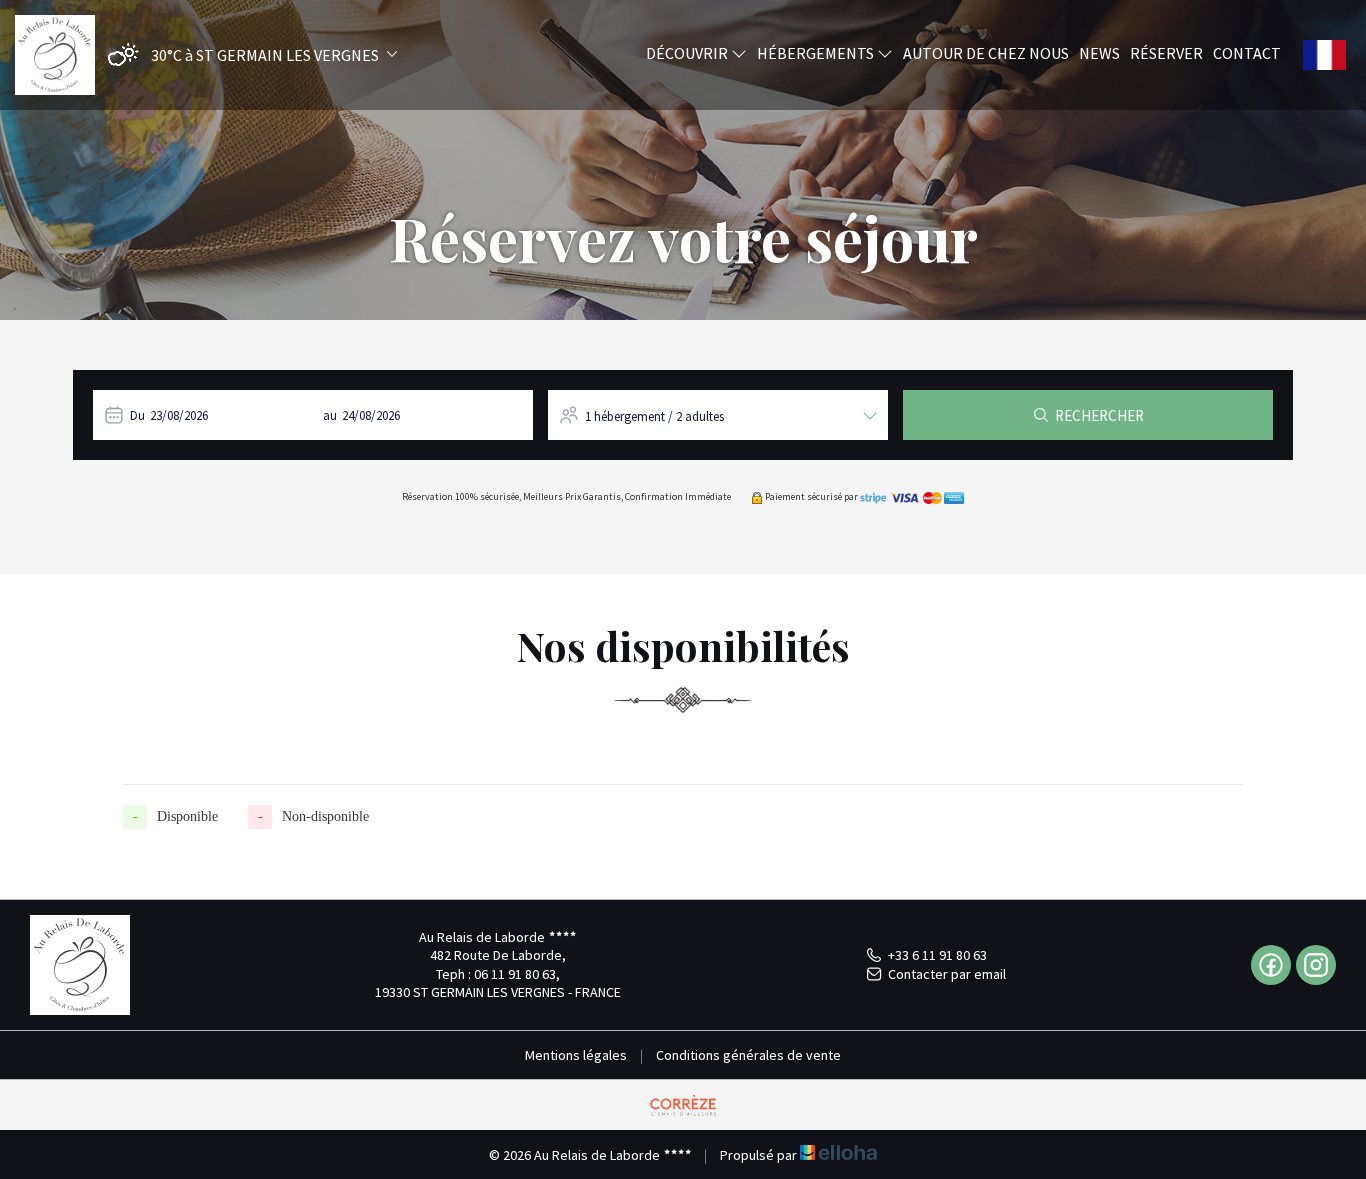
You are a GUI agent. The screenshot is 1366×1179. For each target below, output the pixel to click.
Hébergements (817, 53)
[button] (247, 55)
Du (137, 415)
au (330, 415)
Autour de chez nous (986, 53)
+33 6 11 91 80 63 (937, 955)
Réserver (1166, 53)
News (1099, 53)
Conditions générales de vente (748, 1055)
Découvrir (688, 53)
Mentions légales (576, 1055)
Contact (1247, 53)
